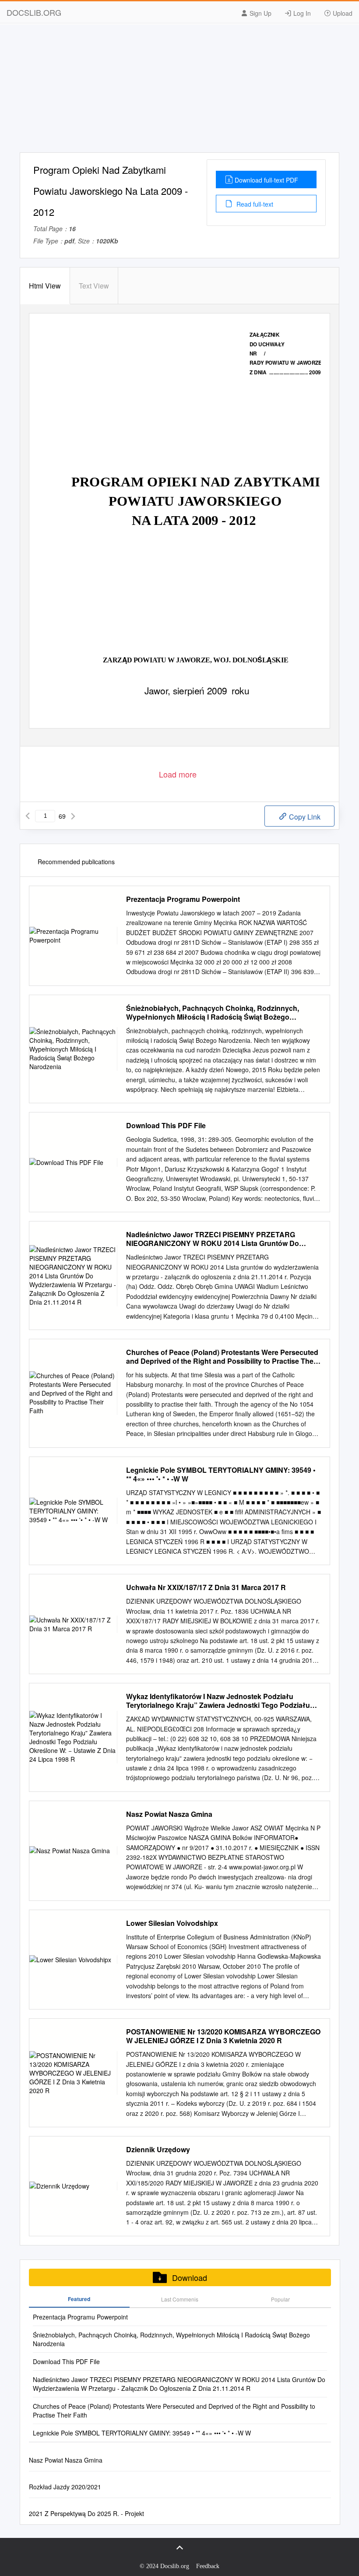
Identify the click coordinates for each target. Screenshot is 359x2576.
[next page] (73, 816)
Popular (280, 2299)
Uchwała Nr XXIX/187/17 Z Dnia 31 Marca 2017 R (206, 1587)
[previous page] (28, 816)
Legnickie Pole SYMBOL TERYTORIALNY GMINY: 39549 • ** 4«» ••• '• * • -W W (221, 1475)
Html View (45, 286)
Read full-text (254, 204)
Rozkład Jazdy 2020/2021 (65, 2487)
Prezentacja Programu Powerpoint (183, 899)
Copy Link (304, 817)
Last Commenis (180, 2299)
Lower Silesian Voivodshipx (172, 1923)
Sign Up (260, 13)
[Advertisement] (179, 91)
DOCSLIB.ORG (34, 12)
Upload (342, 13)
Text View (94, 286)
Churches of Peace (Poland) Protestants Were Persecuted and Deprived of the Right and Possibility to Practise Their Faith (222, 1357)
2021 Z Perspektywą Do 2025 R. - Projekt (86, 2513)
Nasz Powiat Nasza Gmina (169, 1814)
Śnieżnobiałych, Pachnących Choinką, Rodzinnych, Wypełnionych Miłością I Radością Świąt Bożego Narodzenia (213, 1013)
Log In (301, 13)
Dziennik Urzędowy (158, 2150)
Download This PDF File (166, 1126)
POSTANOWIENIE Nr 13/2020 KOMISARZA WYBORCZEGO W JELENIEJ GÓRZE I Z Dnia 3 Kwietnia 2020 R (223, 2036)
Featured (79, 2299)
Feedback (208, 2566)
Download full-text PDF (266, 180)
